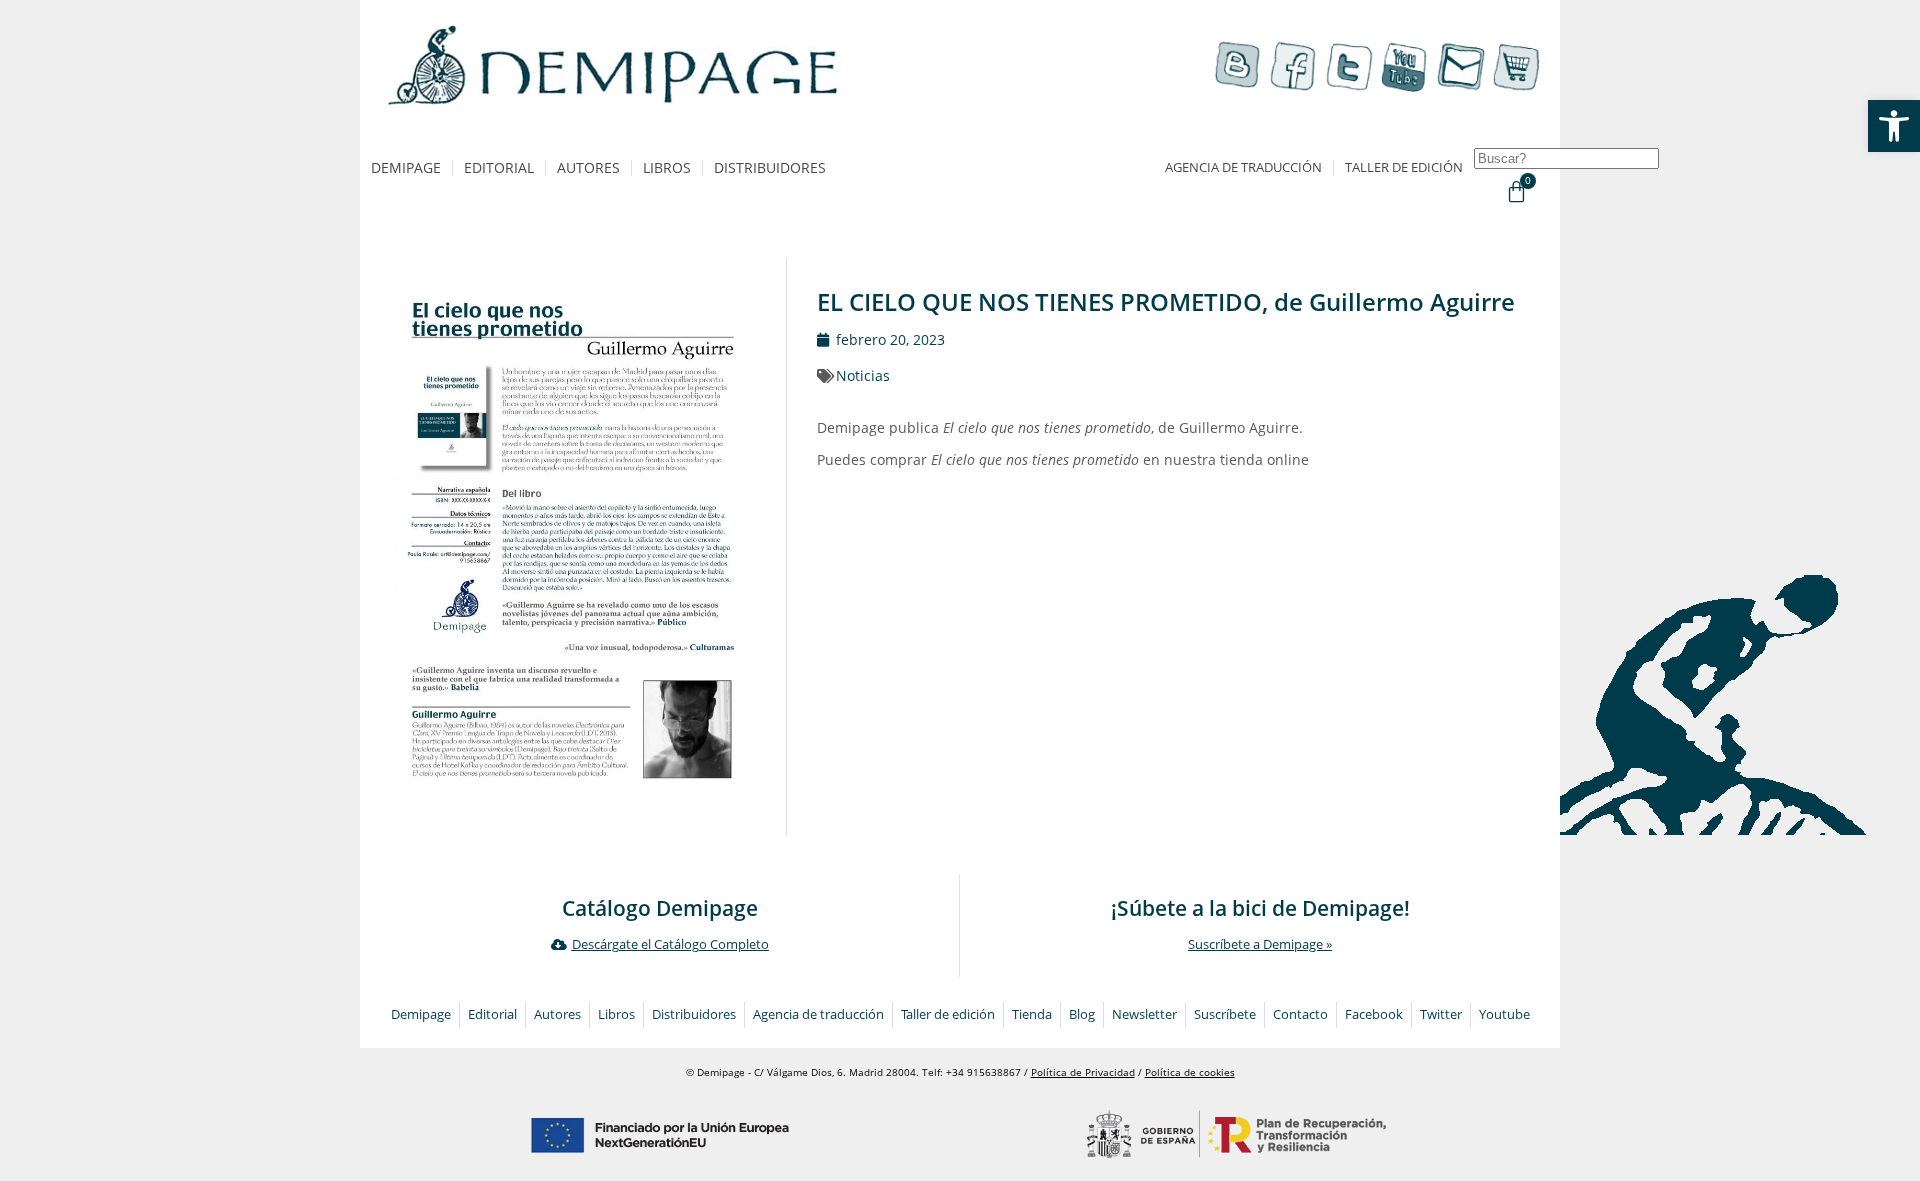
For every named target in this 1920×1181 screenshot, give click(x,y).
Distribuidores (770, 167)
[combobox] (1566, 158)
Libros (667, 167)
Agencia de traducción (1243, 167)
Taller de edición (1404, 167)
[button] (1894, 126)
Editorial (499, 167)
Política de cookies (1190, 1072)
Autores (588, 167)
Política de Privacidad (1083, 1072)
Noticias (863, 375)
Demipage (406, 167)
